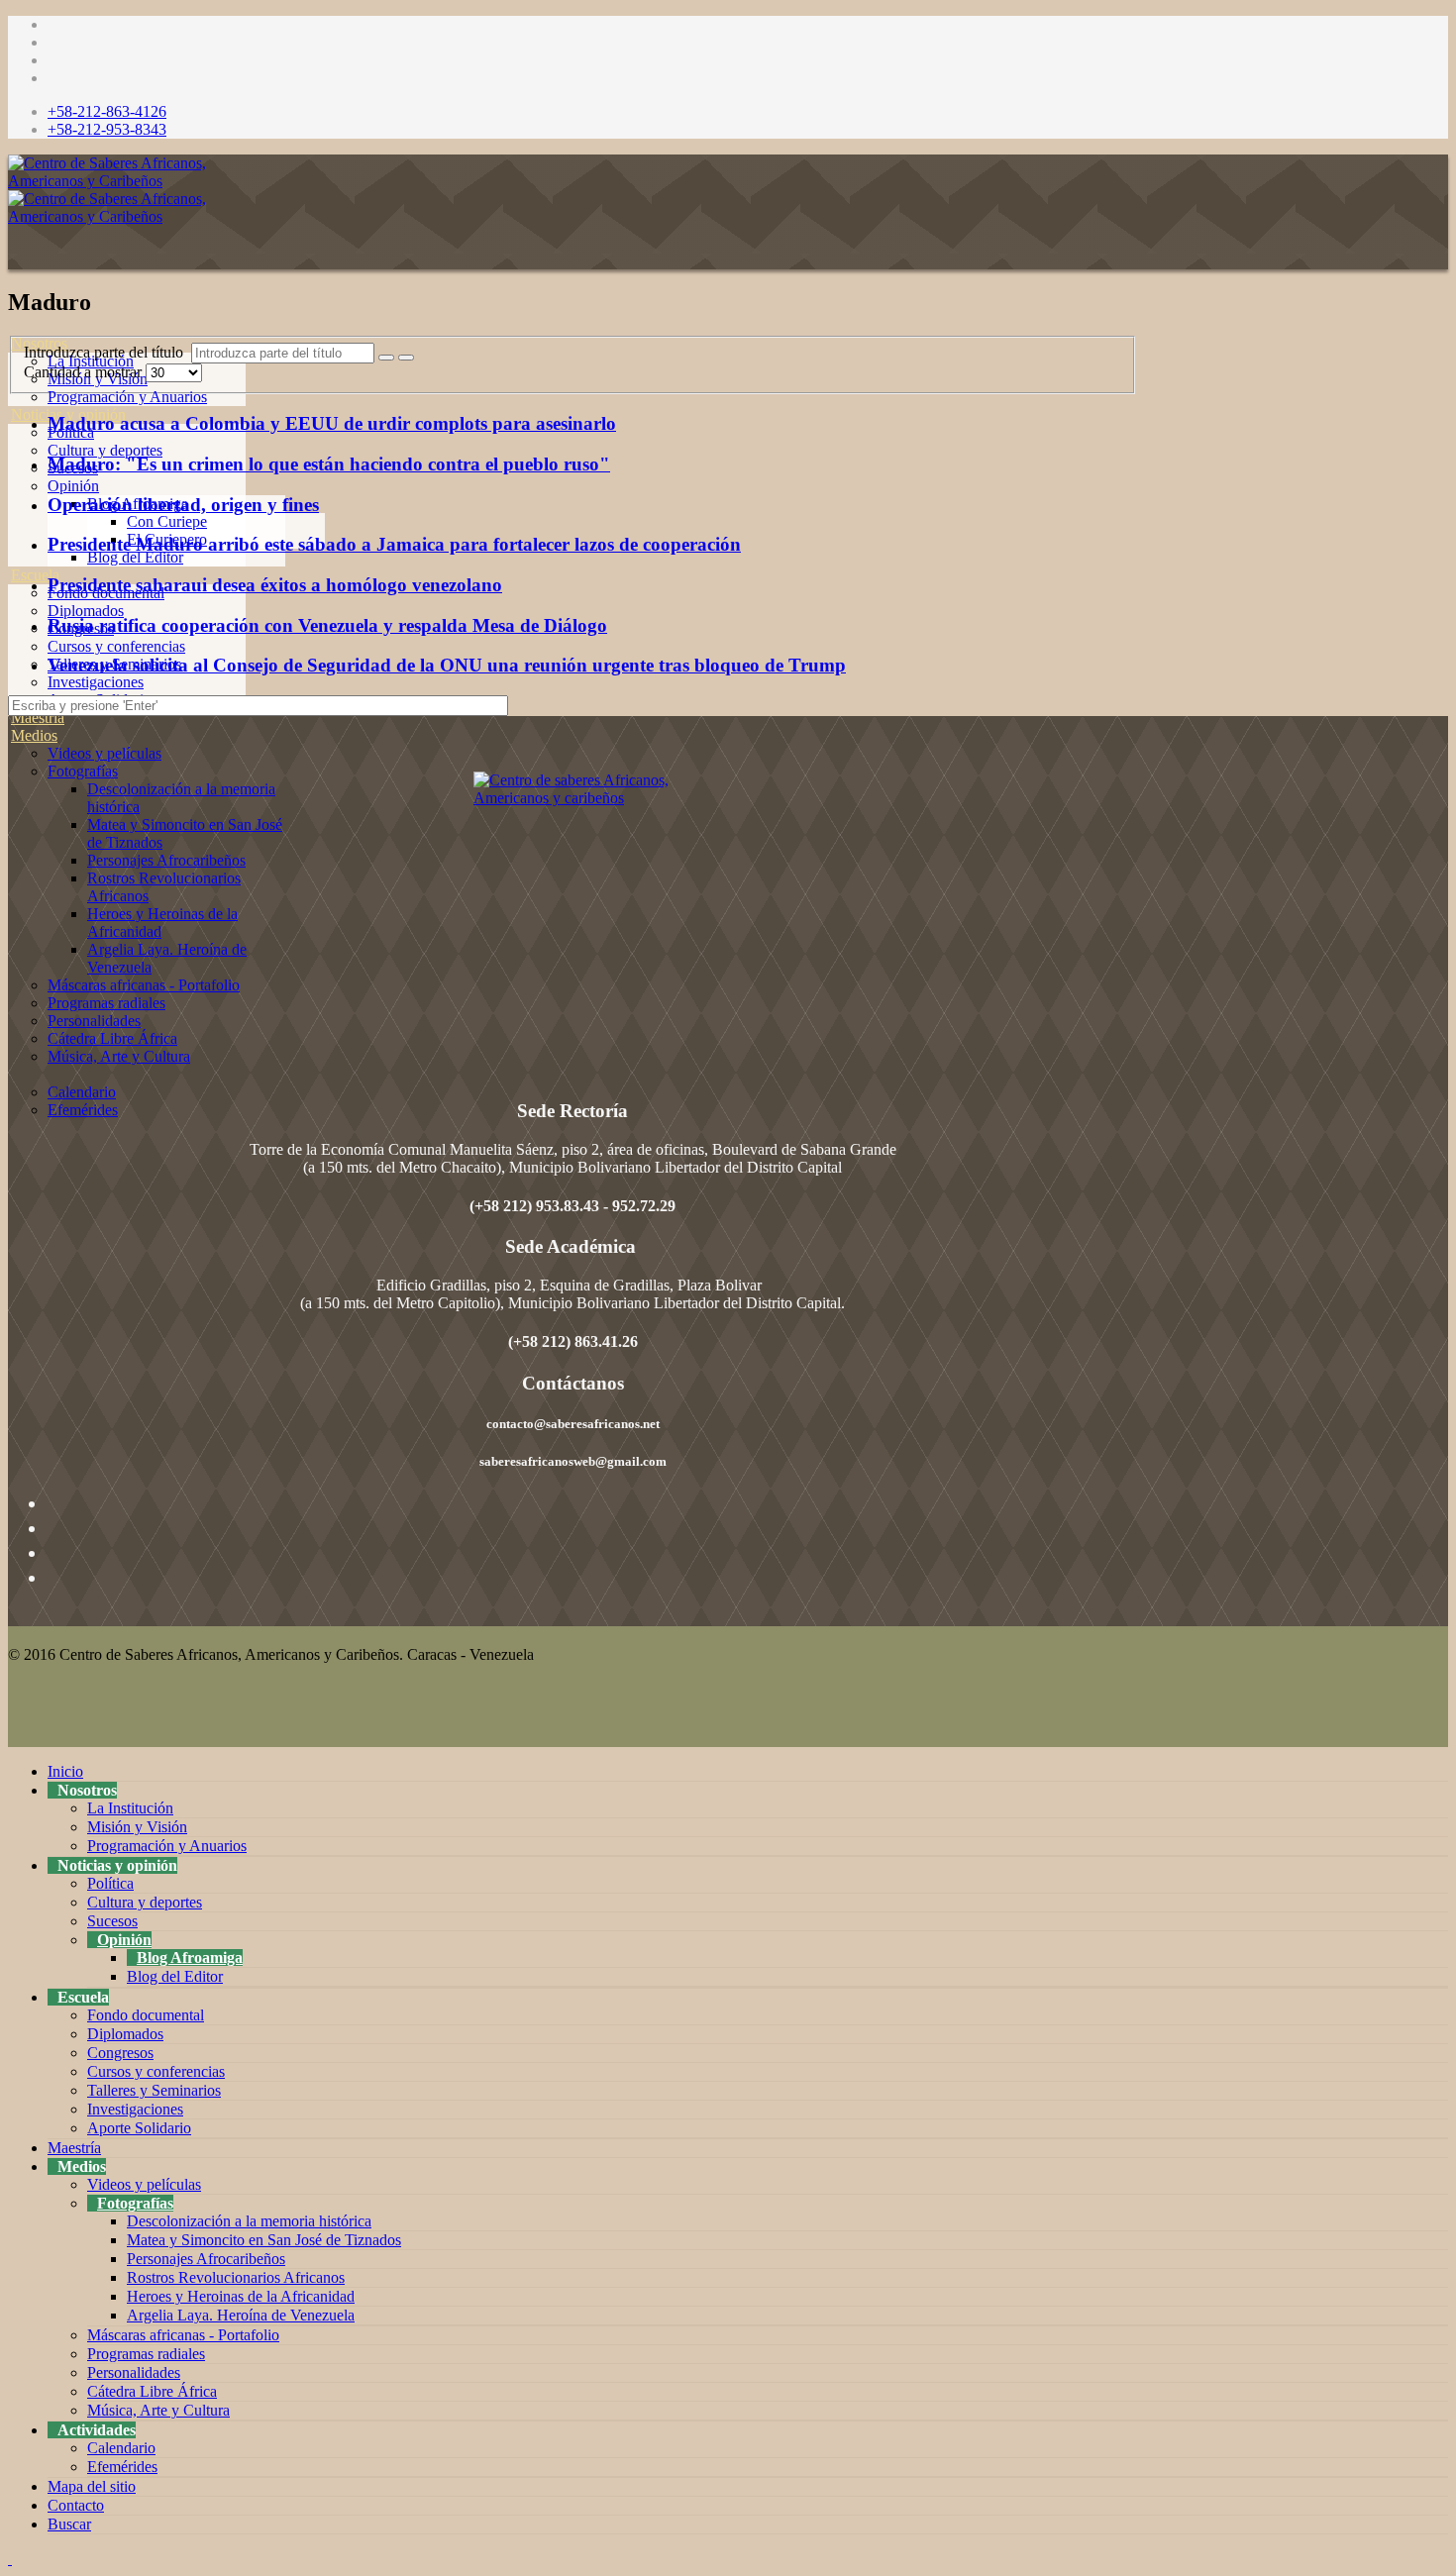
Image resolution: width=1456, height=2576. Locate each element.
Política (110, 1883)
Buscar (69, 2524)
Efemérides (83, 1110)
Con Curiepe (167, 521)
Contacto (76, 2505)
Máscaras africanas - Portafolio (144, 985)
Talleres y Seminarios (154, 2090)
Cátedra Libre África (112, 1038)
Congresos (120, 2053)
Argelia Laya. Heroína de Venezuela (241, 2315)
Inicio (65, 1771)
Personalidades (94, 1021)
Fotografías (83, 771)
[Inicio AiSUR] (572, 911)
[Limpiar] (406, 358)
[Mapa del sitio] (11, 1128)
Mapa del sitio (92, 2486)
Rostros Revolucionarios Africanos (236, 2277)
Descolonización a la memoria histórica (249, 2221)
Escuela (35, 575)
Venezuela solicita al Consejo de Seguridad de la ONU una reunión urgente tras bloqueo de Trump (447, 665)
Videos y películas (104, 753)
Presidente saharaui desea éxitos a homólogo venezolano (275, 585)
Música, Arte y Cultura (119, 1056)
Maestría (38, 718)
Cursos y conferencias (116, 646)
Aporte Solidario (139, 2128)
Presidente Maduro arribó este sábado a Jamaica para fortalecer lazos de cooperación (394, 544)
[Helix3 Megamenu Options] (13, 255)
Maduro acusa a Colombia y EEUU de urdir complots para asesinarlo (332, 423)
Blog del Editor (135, 557)
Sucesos (112, 1921)
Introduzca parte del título (107, 352)
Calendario (82, 1092)
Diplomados (86, 611)
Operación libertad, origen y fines (183, 505)
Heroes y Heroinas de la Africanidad (241, 2296)
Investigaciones (96, 682)
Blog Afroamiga (190, 1958)
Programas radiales (106, 1003)
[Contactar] (11, 1145)
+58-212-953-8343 (107, 129)
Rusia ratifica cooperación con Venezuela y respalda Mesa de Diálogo (327, 625)
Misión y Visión (137, 1827)
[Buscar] (11, 1163)
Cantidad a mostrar (85, 372)
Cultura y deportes (105, 450)
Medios (34, 735)
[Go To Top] (10, 2559)
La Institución (130, 1808)
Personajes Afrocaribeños (166, 860)
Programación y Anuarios (127, 397)
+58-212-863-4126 (107, 111)
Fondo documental (146, 2015)
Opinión (73, 486)
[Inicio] (11, 325)
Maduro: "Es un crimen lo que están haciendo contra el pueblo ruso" (329, 464)
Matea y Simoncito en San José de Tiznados (264, 2240)
